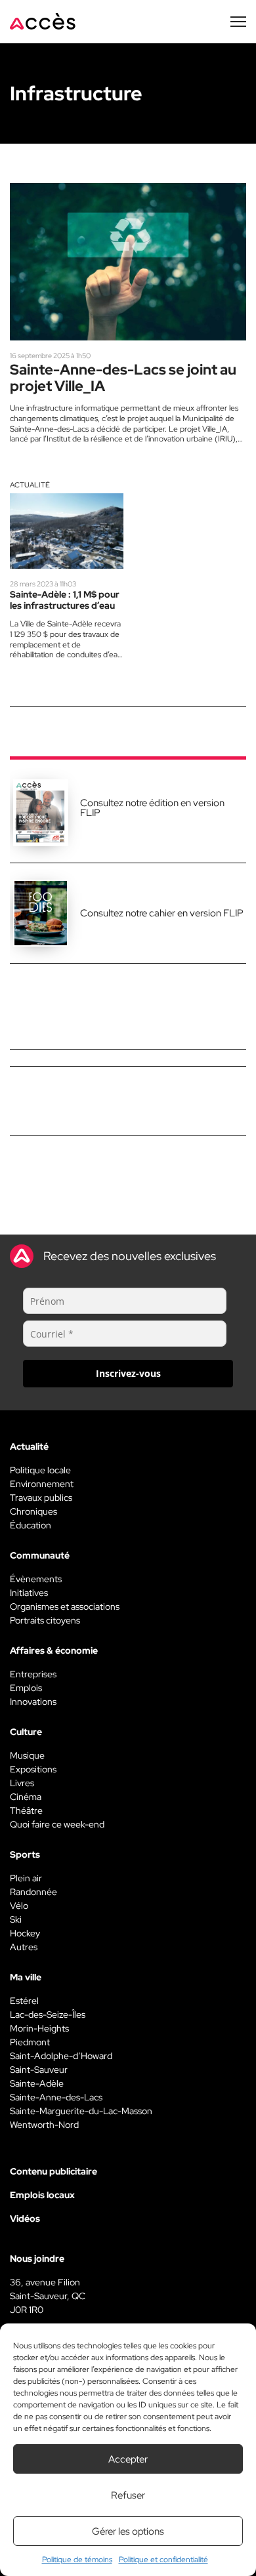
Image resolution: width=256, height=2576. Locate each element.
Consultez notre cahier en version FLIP (162, 913)
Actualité (30, 485)
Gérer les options (128, 2531)
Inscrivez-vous (128, 1373)
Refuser (128, 2495)
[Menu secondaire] (238, 22)
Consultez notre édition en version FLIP (152, 808)
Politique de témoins (77, 2560)
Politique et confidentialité (163, 2560)
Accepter (128, 2459)
